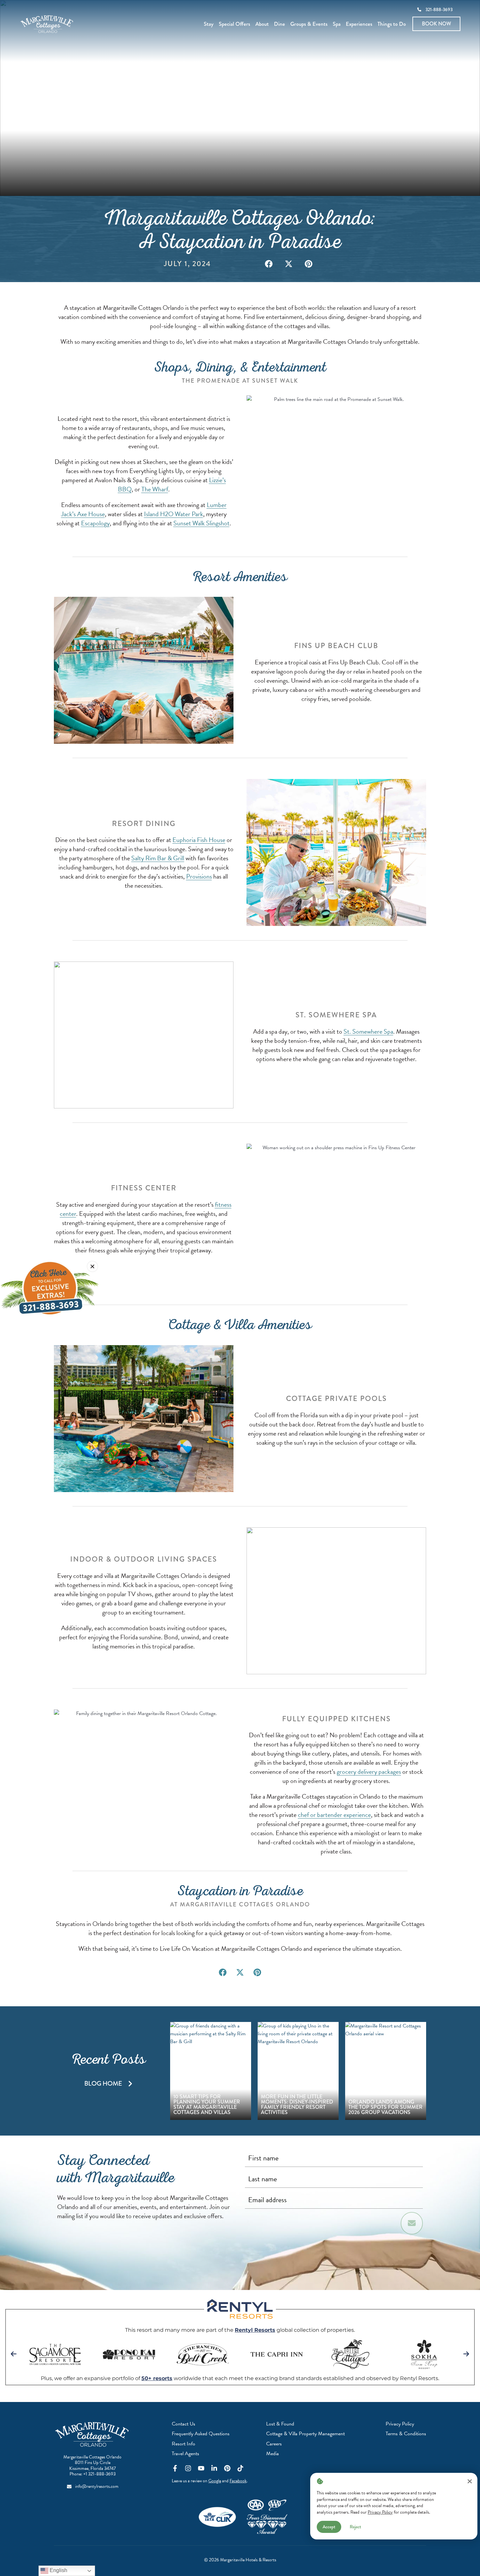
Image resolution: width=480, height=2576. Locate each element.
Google (215, 2481)
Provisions (199, 876)
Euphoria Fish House (199, 840)
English (58, 2570)
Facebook (238, 2481)
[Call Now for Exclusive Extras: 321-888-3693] (50, 1288)
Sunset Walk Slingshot (201, 523)
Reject (355, 2527)
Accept (329, 2527)
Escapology (95, 523)
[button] (269, 264)
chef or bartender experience (334, 1815)
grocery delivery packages (369, 1772)
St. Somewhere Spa (368, 1031)
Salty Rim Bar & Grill (158, 858)
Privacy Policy (380, 2512)
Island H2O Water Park (174, 514)
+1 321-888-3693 (99, 2474)
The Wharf (155, 489)
